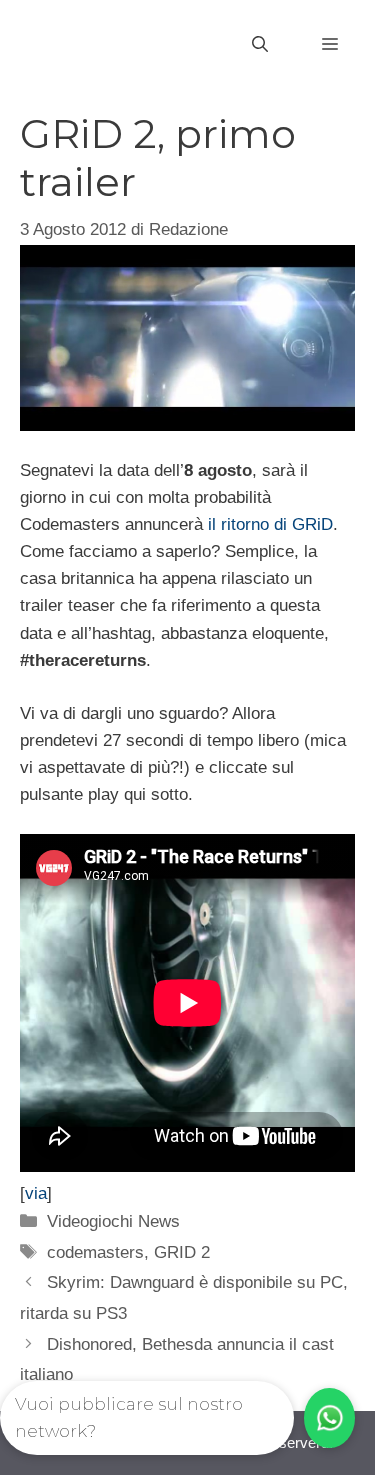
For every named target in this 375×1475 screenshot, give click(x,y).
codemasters (95, 1252)
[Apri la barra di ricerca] (260, 45)
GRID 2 (182, 1252)
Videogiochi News (113, 1221)
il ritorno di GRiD (270, 524)
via (36, 1193)
